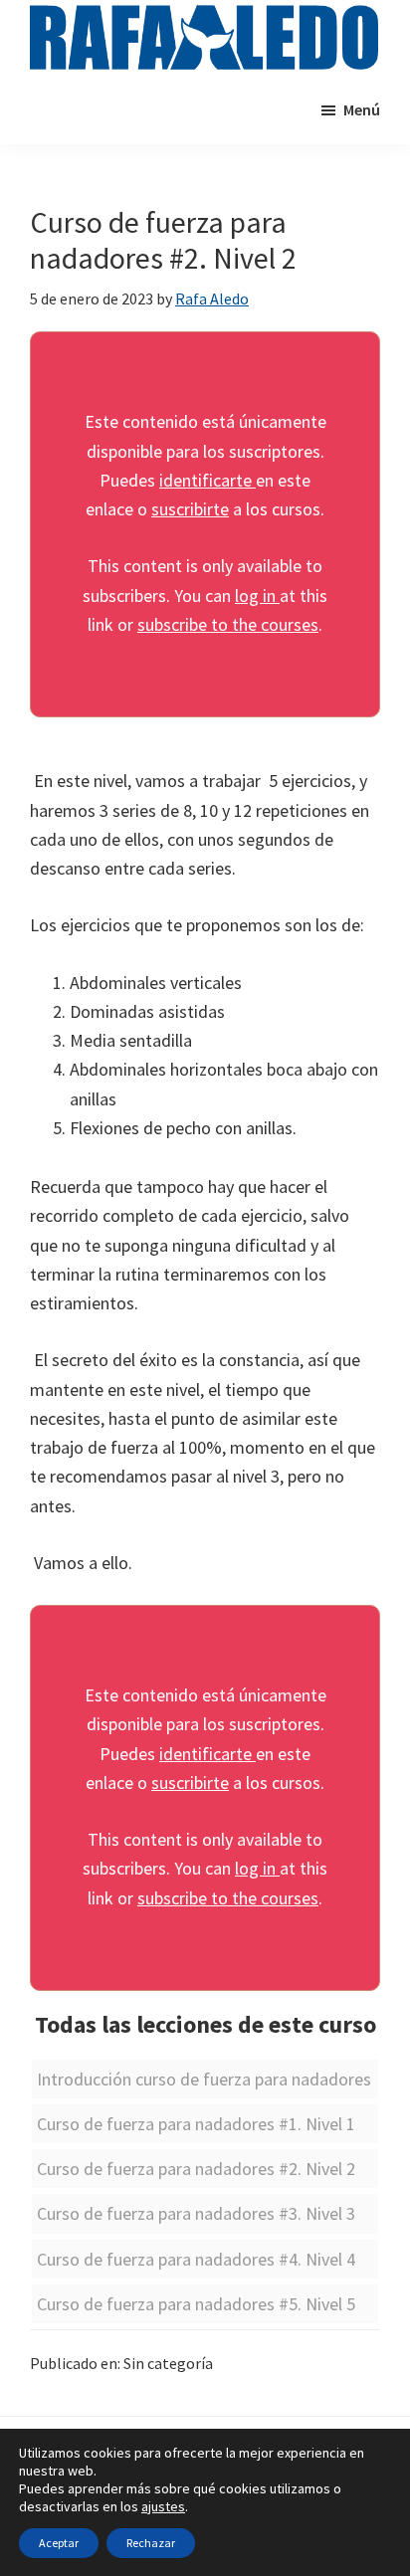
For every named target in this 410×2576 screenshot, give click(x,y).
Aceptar (59, 2543)
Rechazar (151, 2543)
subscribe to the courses (228, 624)
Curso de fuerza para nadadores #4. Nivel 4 (196, 2259)
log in (257, 595)
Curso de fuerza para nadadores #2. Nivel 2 (196, 2169)
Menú (362, 109)
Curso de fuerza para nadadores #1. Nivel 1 (196, 2124)
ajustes (163, 2506)
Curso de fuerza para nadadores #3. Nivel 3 (196, 2213)
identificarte (207, 480)
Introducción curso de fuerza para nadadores (204, 2079)
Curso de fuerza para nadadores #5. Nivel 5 (196, 2304)
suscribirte (190, 509)
